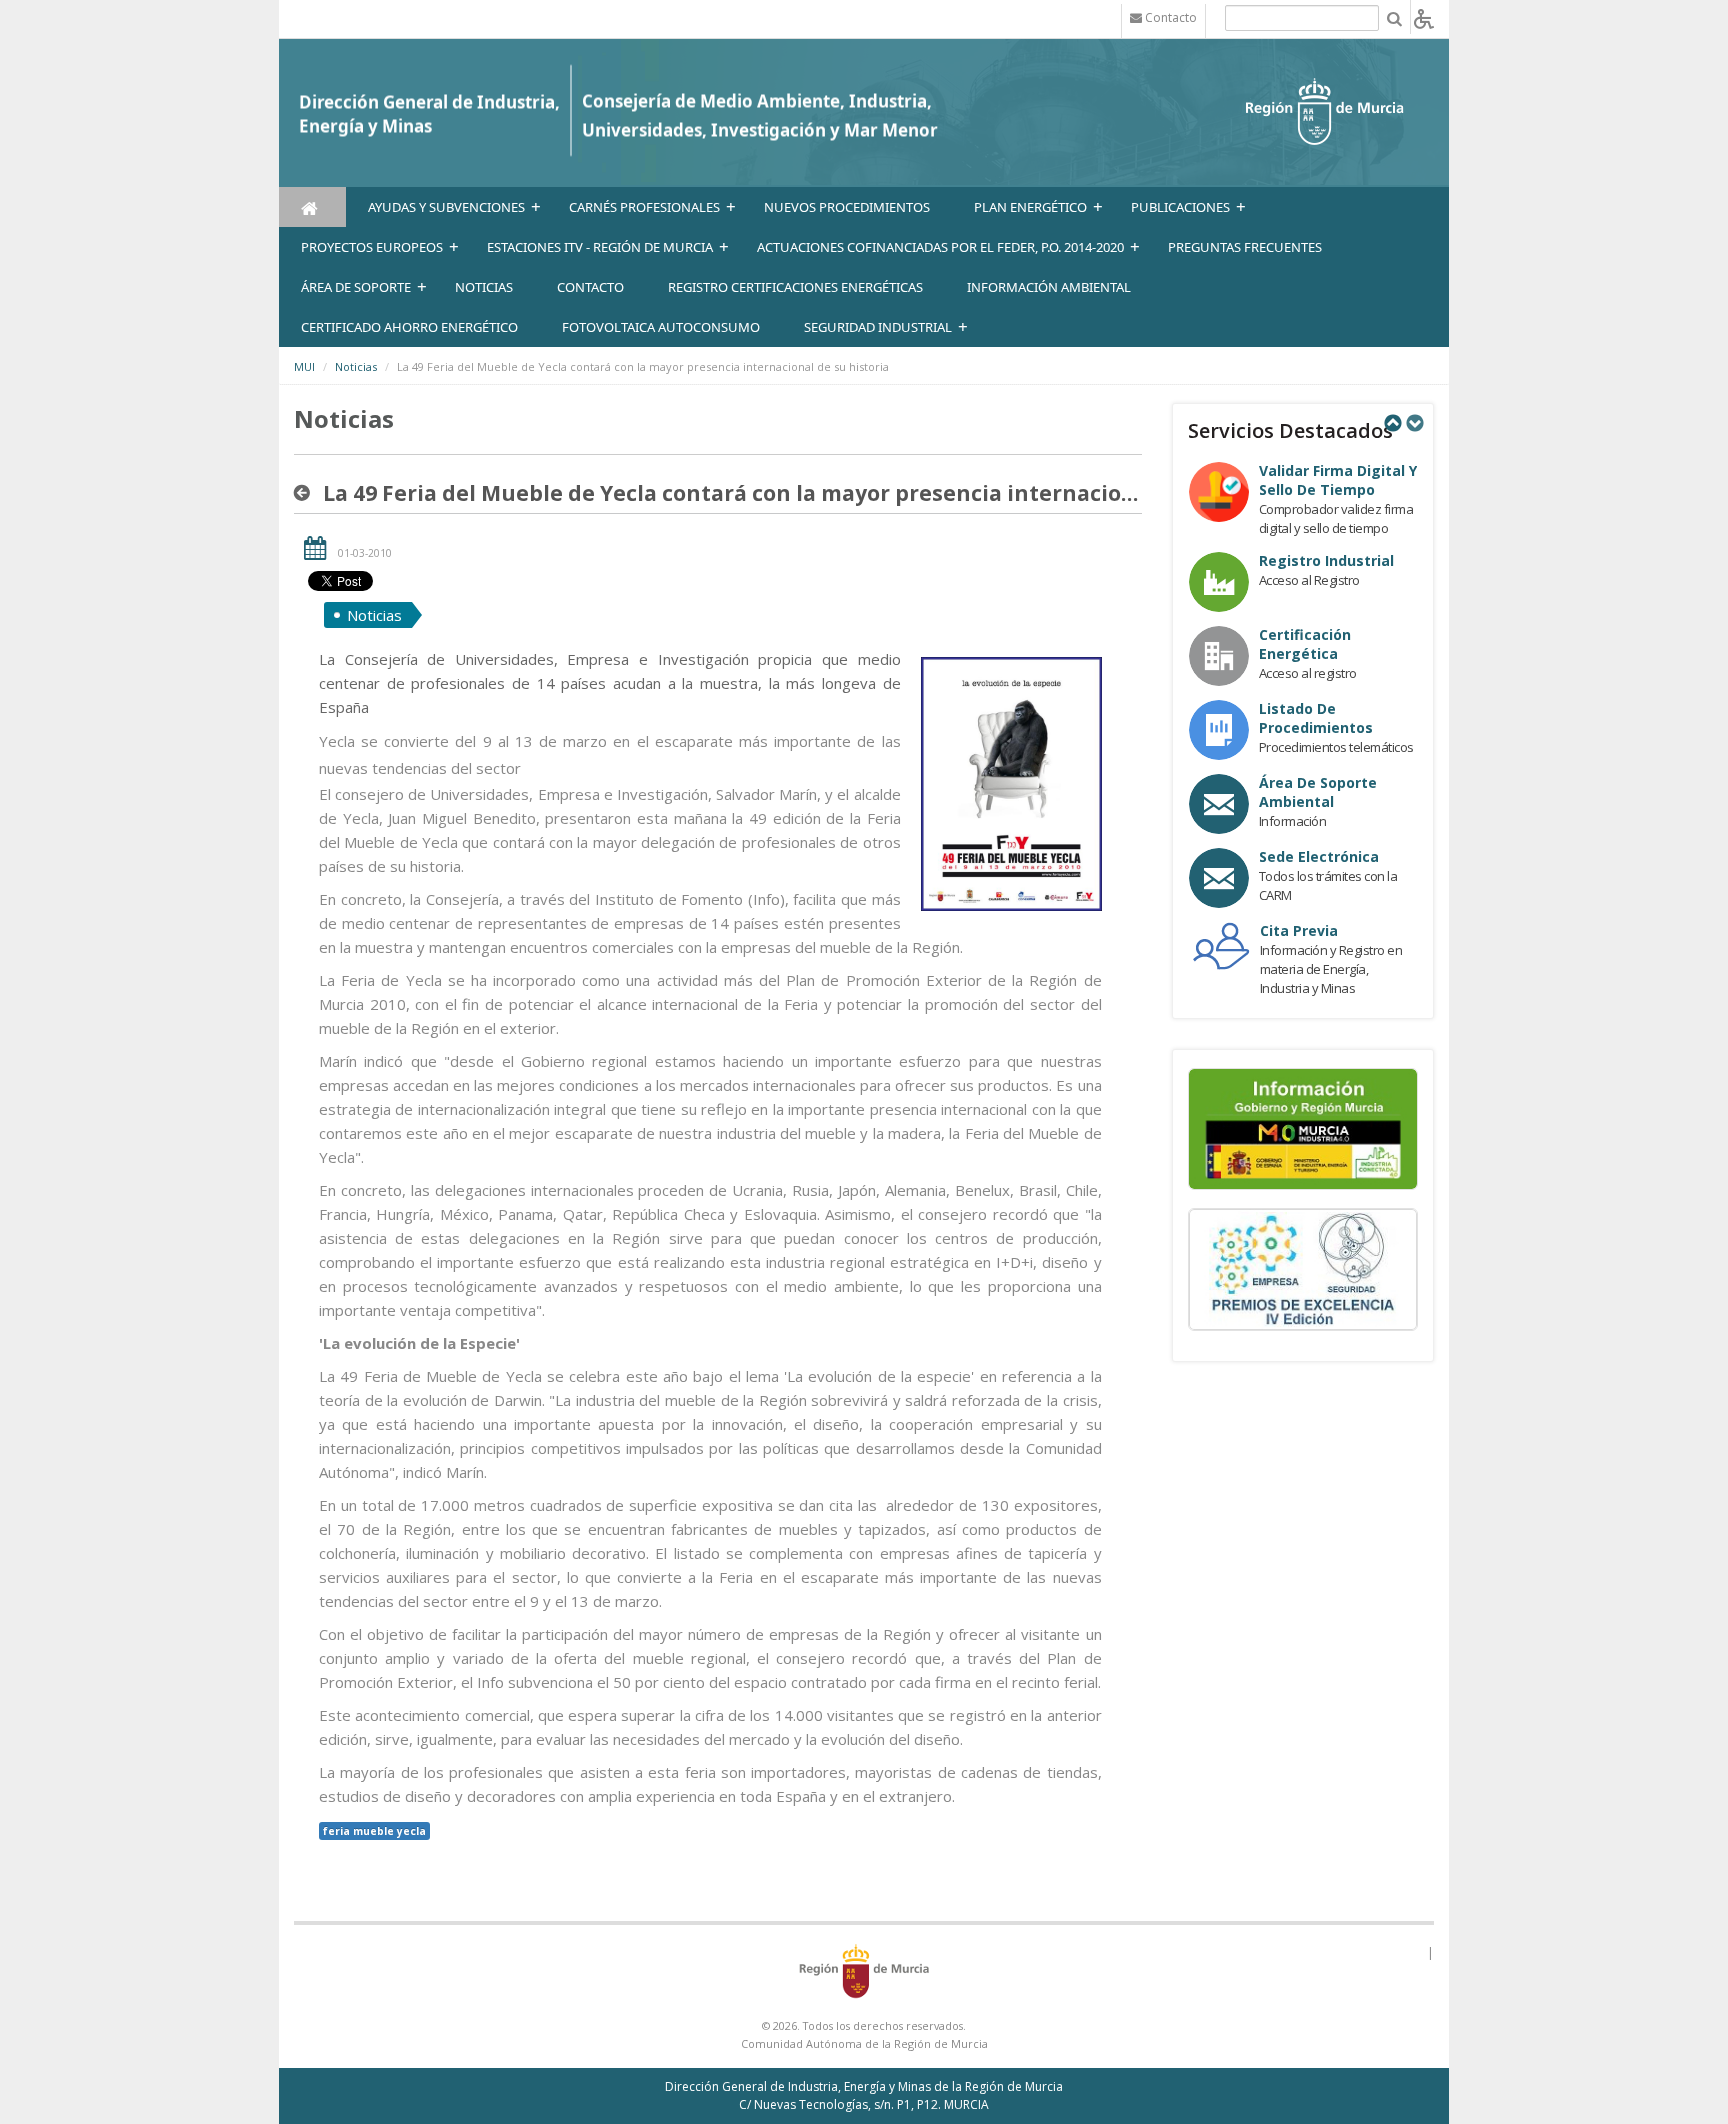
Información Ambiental (1049, 287)
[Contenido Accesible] (1424, 17)
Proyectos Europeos (372, 247)
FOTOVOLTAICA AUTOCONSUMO (661, 327)
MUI (304, 366)
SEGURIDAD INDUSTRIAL (878, 327)
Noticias (356, 366)
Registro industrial (1326, 560)
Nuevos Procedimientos (847, 207)
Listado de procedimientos (1316, 718)
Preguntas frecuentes (1245, 247)
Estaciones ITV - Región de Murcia (600, 247)
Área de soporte (356, 287)
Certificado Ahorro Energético (409, 327)
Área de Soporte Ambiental (1318, 792)
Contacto (590, 287)
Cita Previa (1299, 930)
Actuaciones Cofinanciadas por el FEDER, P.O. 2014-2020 (940, 247)
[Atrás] (306, 493)
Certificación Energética (1305, 644)
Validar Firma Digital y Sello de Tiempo (1338, 480)
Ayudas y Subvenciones (446, 207)
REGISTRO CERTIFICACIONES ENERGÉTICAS (795, 287)
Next (1414, 423)
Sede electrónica (1319, 856)
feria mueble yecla (374, 1831)
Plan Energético (1030, 207)
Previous (1392, 423)
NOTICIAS (484, 287)
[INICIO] (312, 207)
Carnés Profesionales (644, 207)
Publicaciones (1180, 207)
